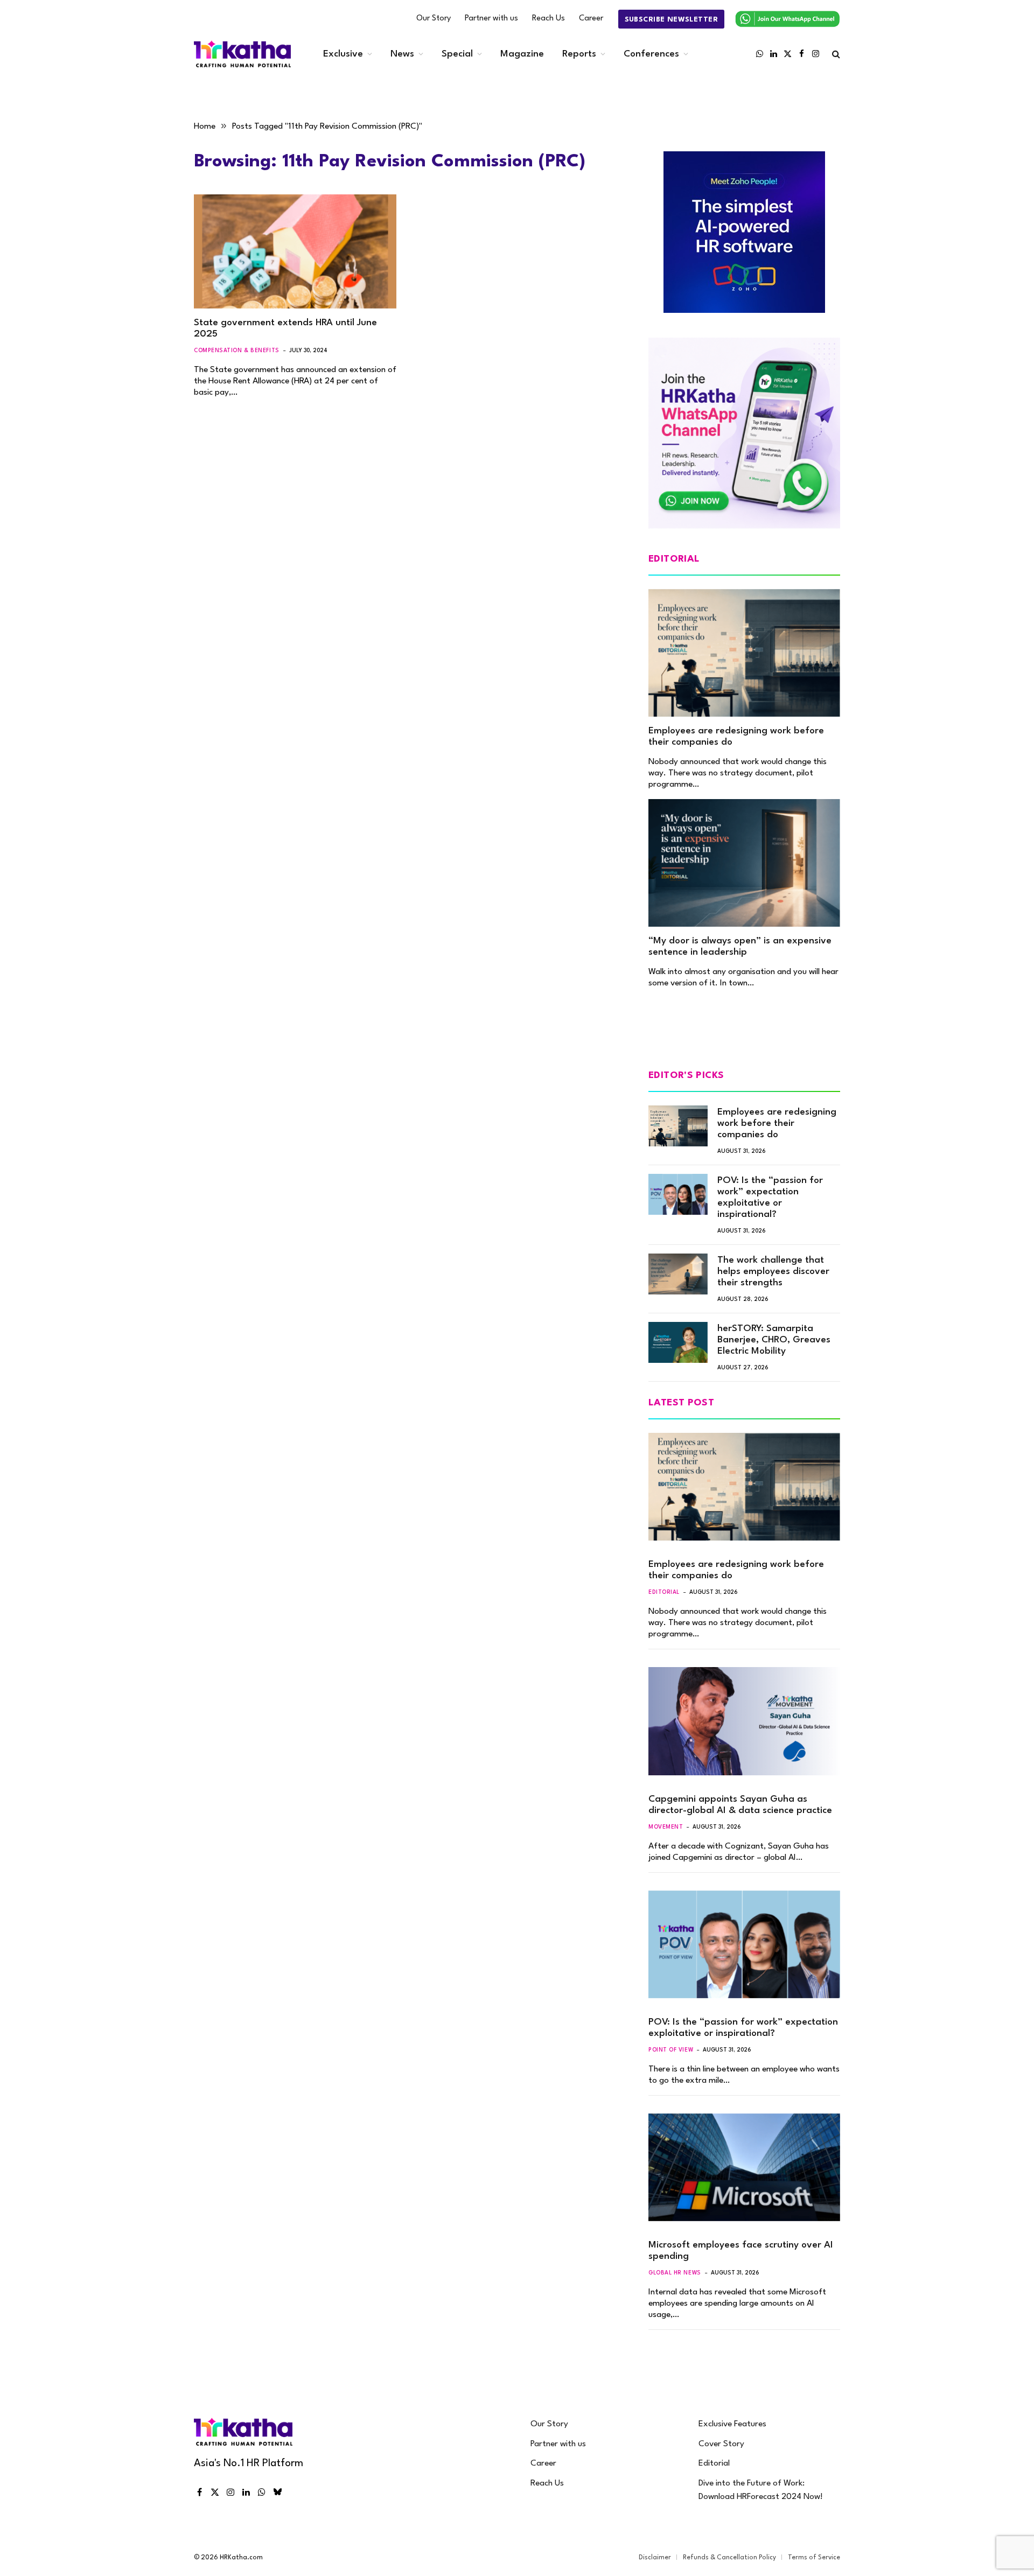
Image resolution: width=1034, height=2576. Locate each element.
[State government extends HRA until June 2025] (295, 251)
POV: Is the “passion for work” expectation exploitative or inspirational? (770, 1198)
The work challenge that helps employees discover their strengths (773, 1272)
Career (591, 19)
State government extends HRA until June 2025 (285, 328)
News (402, 54)
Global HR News (675, 2273)
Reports (579, 54)
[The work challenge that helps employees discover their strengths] (678, 1274)
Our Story (434, 19)
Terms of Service (814, 2558)
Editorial (664, 1592)
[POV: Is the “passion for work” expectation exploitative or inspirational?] (678, 1194)
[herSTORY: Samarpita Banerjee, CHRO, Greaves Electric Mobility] (678, 1342)
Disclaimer (655, 2558)
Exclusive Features (732, 2424)
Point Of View (671, 2050)
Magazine (522, 54)
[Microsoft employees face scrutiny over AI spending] (744, 2167)
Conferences (651, 54)
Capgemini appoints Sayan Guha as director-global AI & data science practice (740, 1805)
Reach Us (549, 19)
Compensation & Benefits (237, 351)
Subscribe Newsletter (671, 20)
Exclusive (343, 54)
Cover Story (721, 2444)
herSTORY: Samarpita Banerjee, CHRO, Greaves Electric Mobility (774, 1340)
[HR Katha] (242, 54)
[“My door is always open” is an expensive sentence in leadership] (744, 863)
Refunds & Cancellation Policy (729, 2558)
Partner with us (491, 19)
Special (457, 54)
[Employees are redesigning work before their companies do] (744, 653)
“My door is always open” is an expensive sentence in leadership (740, 947)
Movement (666, 1827)
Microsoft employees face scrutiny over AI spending (741, 2251)
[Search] (835, 54)
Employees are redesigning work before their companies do (736, 737)
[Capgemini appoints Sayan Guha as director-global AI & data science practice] (744, 1721)
